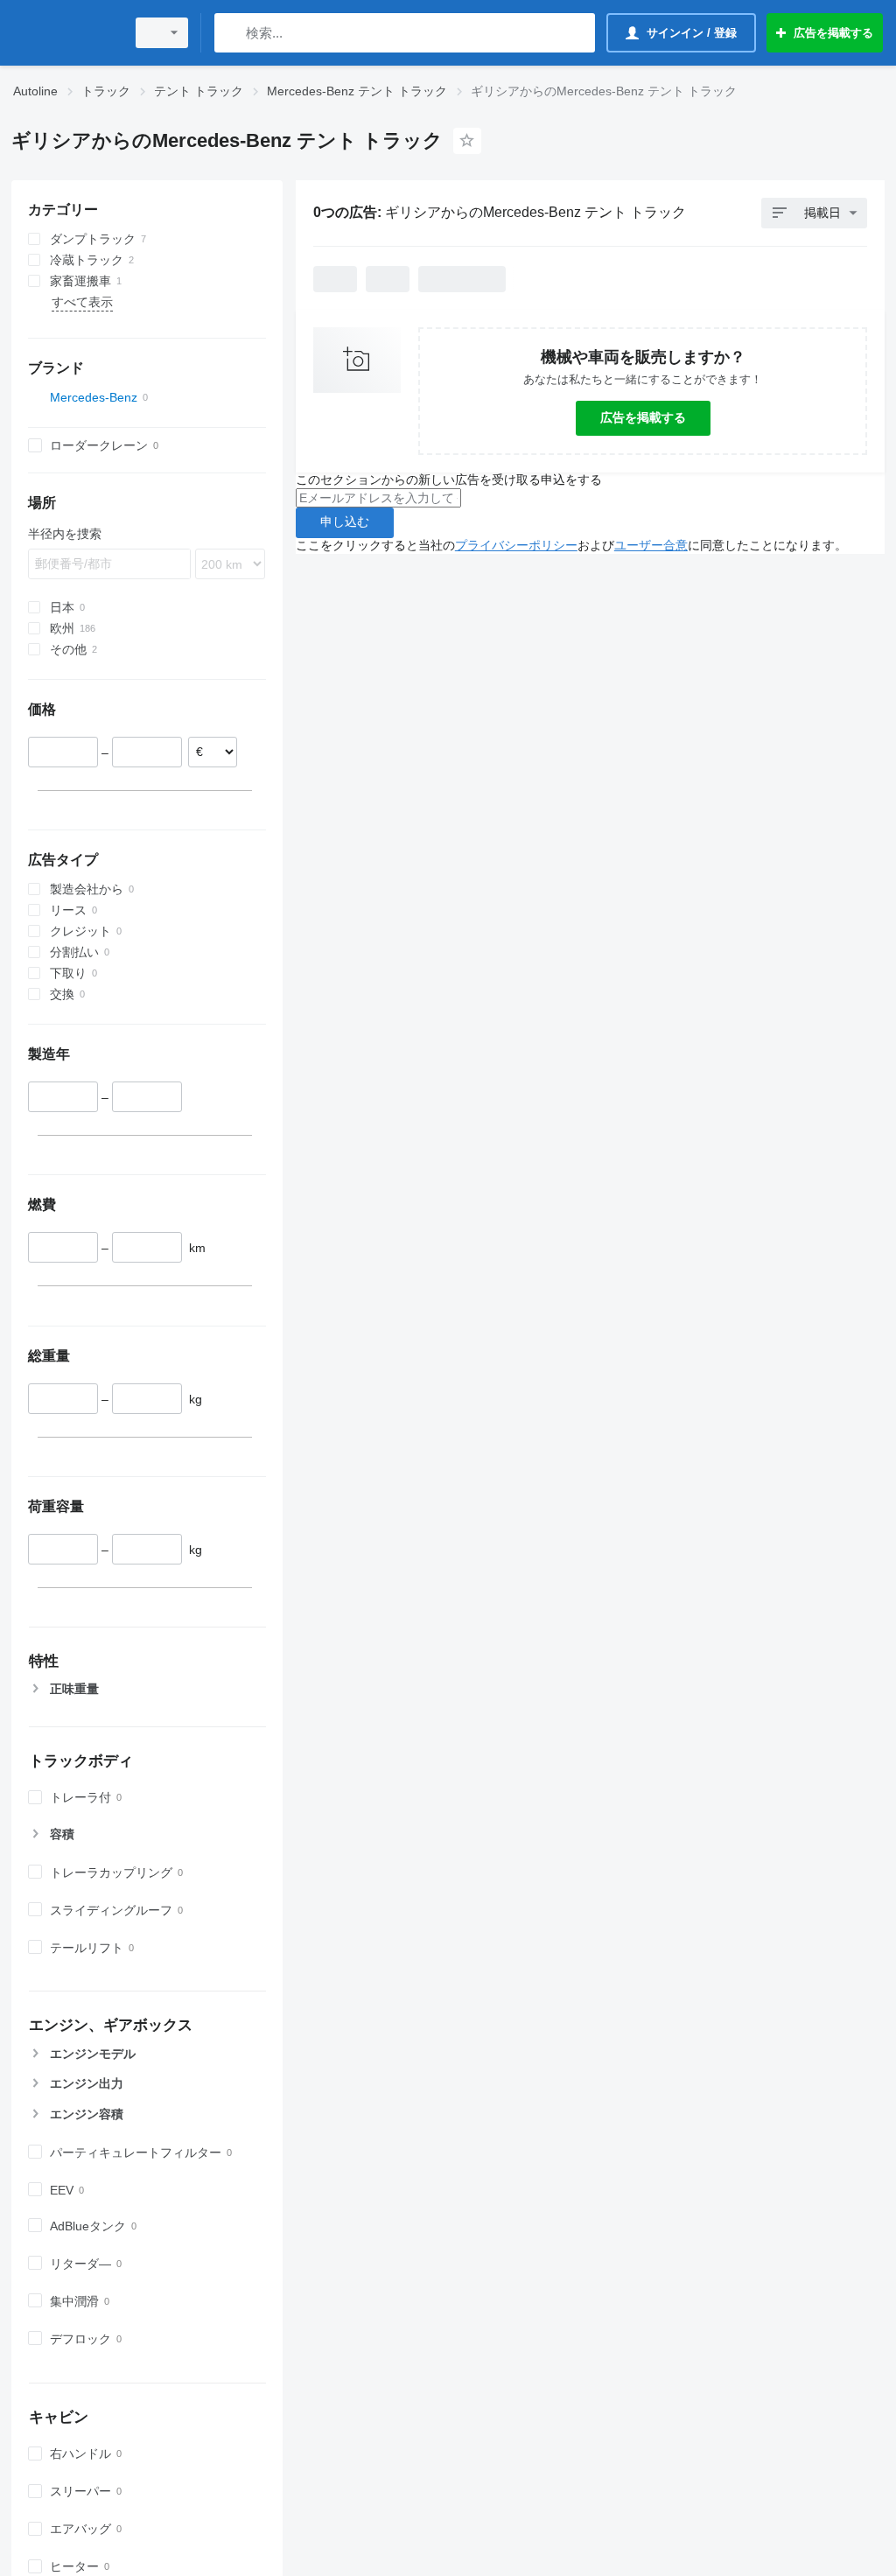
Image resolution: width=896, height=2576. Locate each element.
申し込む (345, 521)
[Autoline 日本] (66, 33)
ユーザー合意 (651, 545)
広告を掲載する (643, 417)
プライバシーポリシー (516, 545)
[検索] (231, 33)
